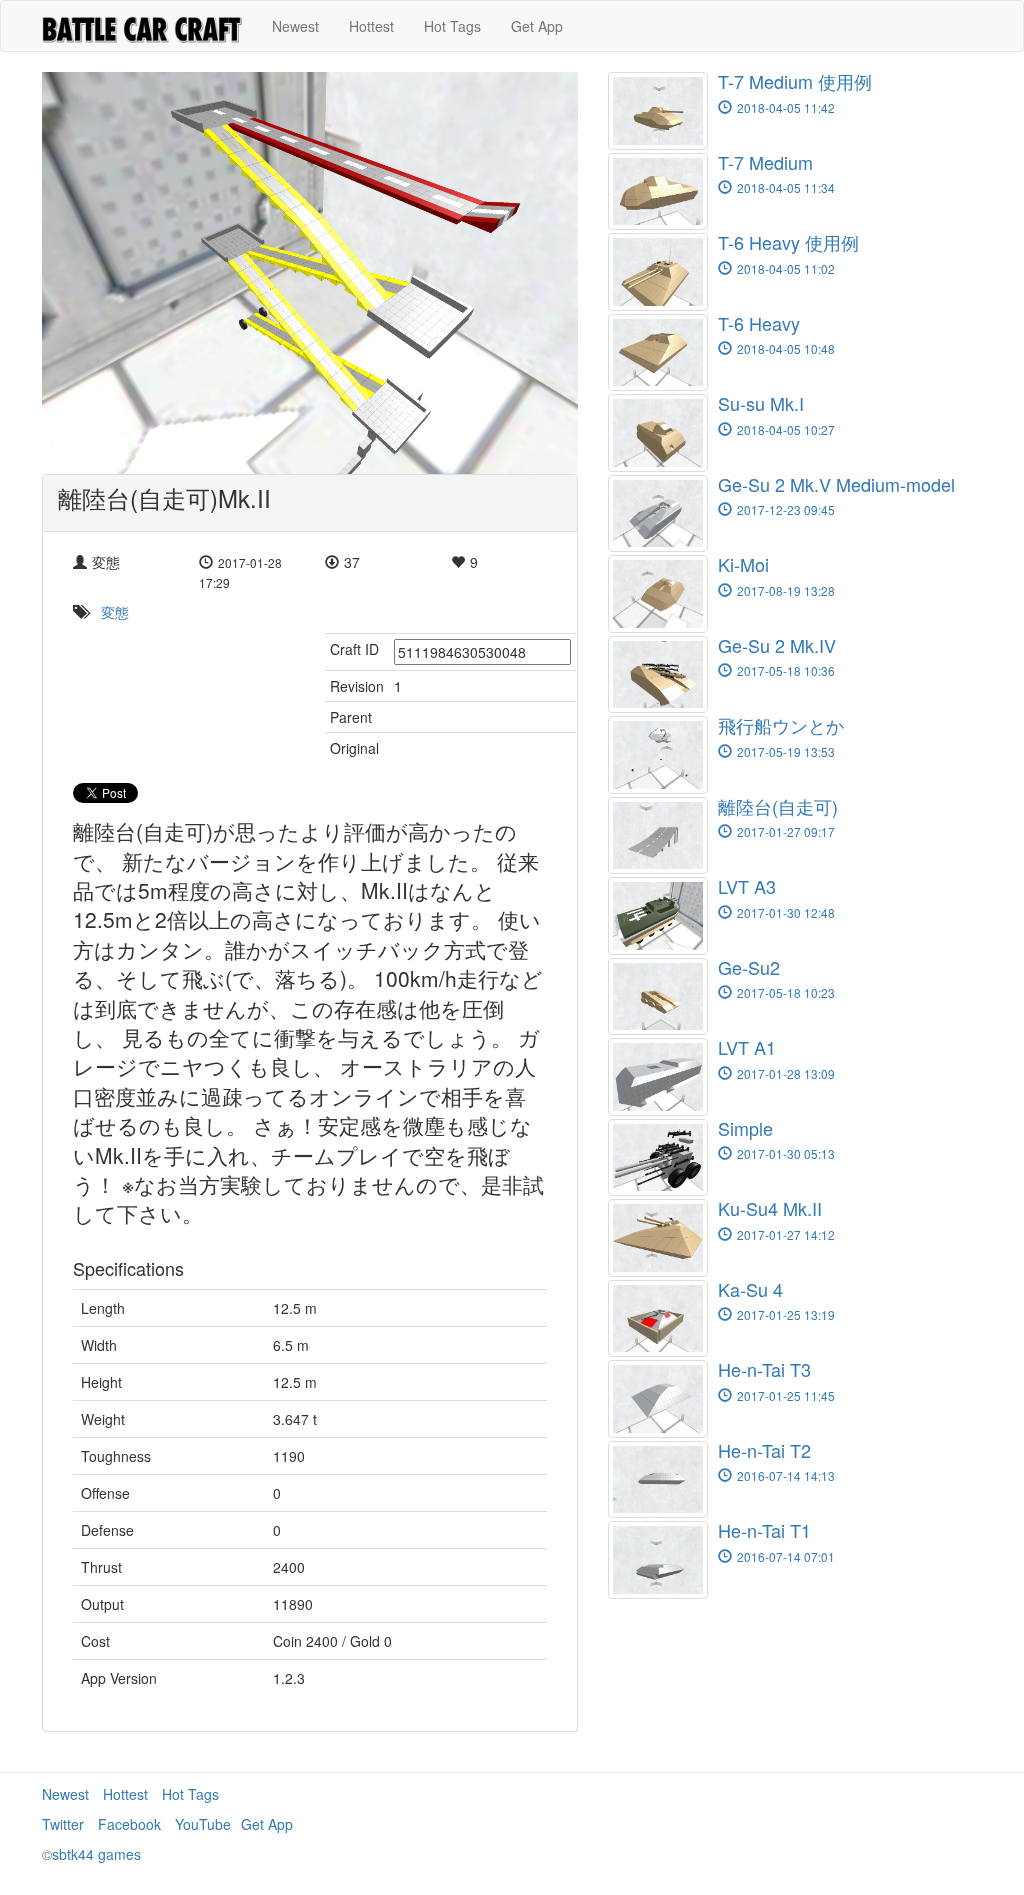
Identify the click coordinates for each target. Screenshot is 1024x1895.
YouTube (203, 1824)
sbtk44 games (96, 1854)
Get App (537, 26)
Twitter (63, 1824)
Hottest (371, 26)
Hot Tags (452, 26)
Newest (295, 26)
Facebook (129, 1824)
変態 (115, 612)
